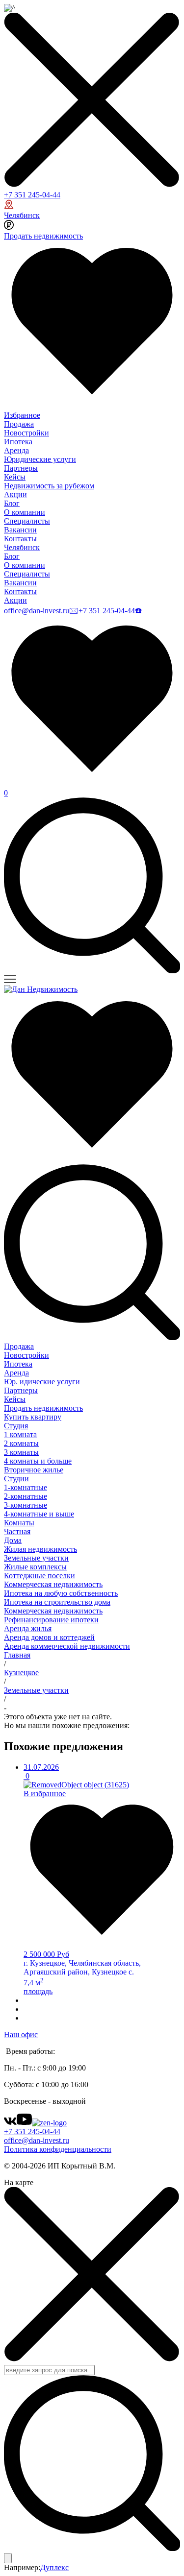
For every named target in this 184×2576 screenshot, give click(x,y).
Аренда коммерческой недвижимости (67, 1646)
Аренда (16, 450)
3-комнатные (26, 1505)
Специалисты (27, 521)
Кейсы (15, 477)
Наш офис (21, 2034)
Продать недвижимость (43, 236)
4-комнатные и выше (39, 1514)
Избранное (22, 415)
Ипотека (18, 442)
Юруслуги (42, 1382)
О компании (25, 512)
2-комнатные (26, 1496)
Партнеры (21, 468)
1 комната (20, 1434)
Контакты (20, 539)
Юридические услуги (40, 459)
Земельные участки (36, 1558)
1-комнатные (26, 1487)
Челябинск (22, 215)
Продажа (19, 424)
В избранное (45, 1794)
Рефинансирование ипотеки (51, 1620)
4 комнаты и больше (38, 1461)
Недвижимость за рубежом (49, 486)
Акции (15, 494)
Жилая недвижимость (40, 1549)
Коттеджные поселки (39, 1576)
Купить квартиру (33, 1417)
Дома (13, 1540)
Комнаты (19, 1523)
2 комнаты (21, 1443)
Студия (16, 1426)
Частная (17, 1531)
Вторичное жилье (34, 1470)
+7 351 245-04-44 (32, 195)
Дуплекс (54, 2567)
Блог (12, 503)
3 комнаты (21, 1452)
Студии (16, 1479)
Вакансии (20, 530)
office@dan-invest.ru (37, 611)
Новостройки (26, 433)
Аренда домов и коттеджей (49, 1637)
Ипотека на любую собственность (61, 1593)
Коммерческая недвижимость (53, 1584)
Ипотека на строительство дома (57, 1602)
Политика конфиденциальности (58, 2149)
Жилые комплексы (35, 1567)
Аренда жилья (28, 1628)
